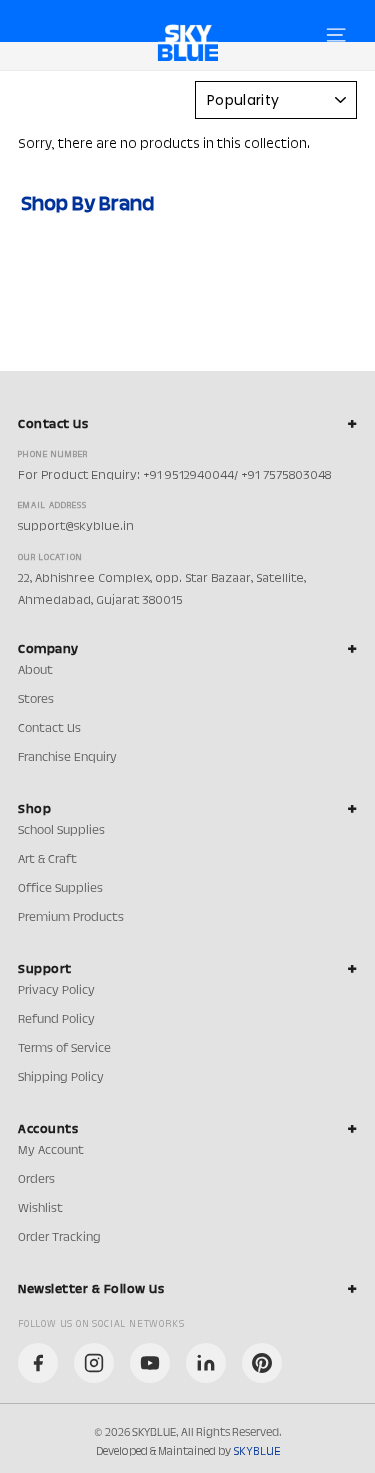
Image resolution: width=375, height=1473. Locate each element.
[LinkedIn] (206, 1363)
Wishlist (40, 1209)
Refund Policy (56, 1020)
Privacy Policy (56, 991)
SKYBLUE (256, 1452)
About (35, 671)
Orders (36, 1180)
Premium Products (71, 918)
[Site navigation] (336, 35)
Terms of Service (64, 1049)
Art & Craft (47, 860)
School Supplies (61, 831)
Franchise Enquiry (67, 758)
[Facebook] (38, 1363)
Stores (36, 700)
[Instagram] (94, 1363)
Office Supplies (60, 889)
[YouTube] (150, 1363)
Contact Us (49, 729)
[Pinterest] (262, 1363)
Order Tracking (59, 1238)
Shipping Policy (61, 1078)
